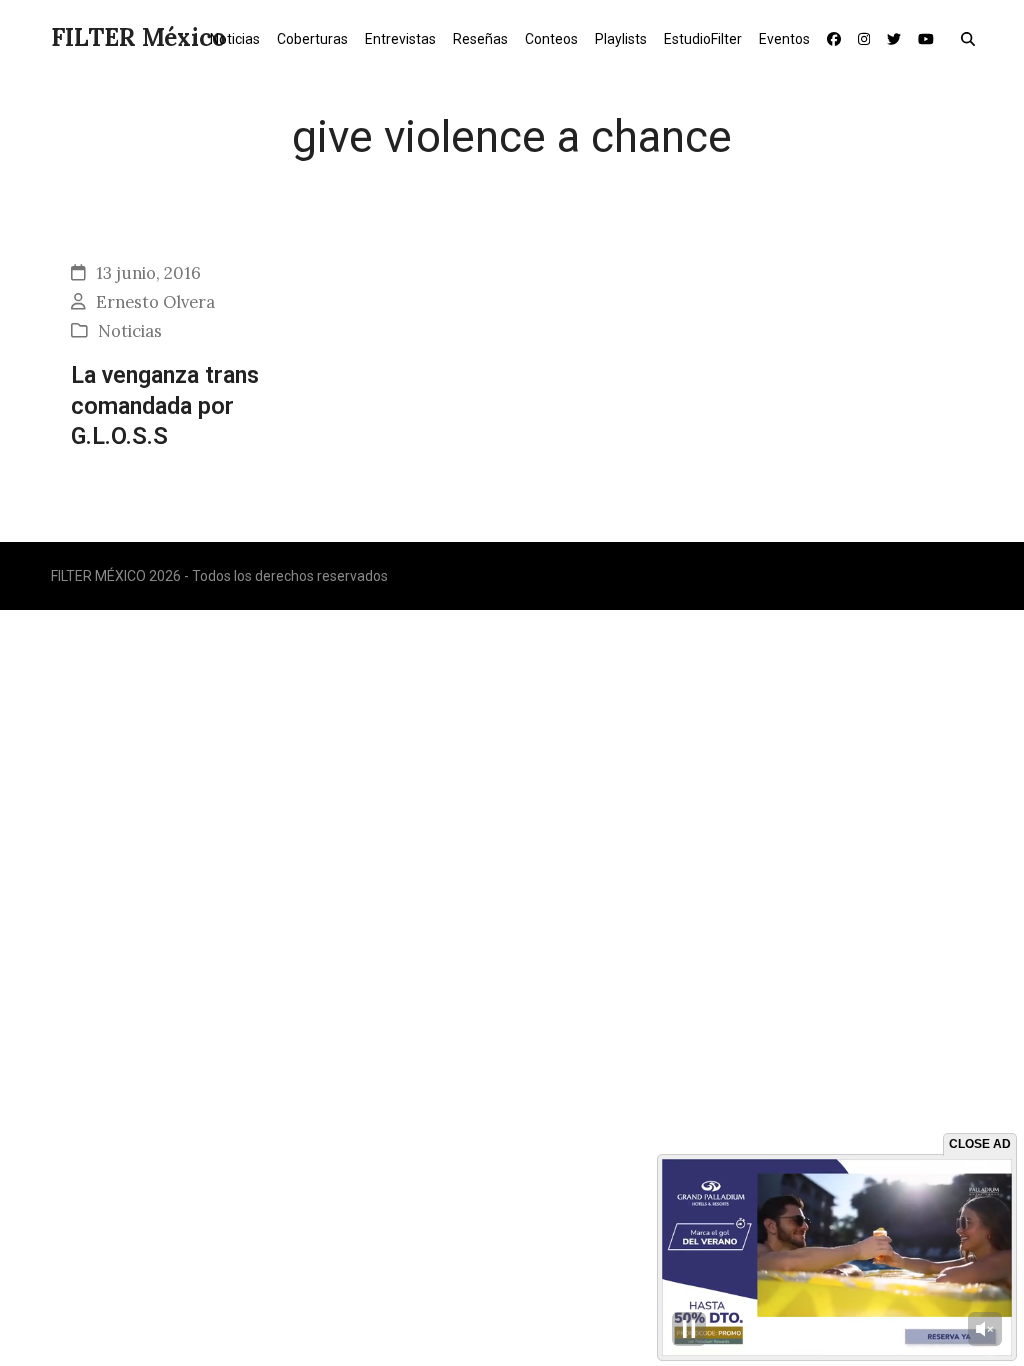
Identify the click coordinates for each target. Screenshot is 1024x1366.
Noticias (130, 331)
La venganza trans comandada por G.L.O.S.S (165, 405)
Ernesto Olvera (155, 302)
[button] (972, 38)
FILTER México (138, 37)
